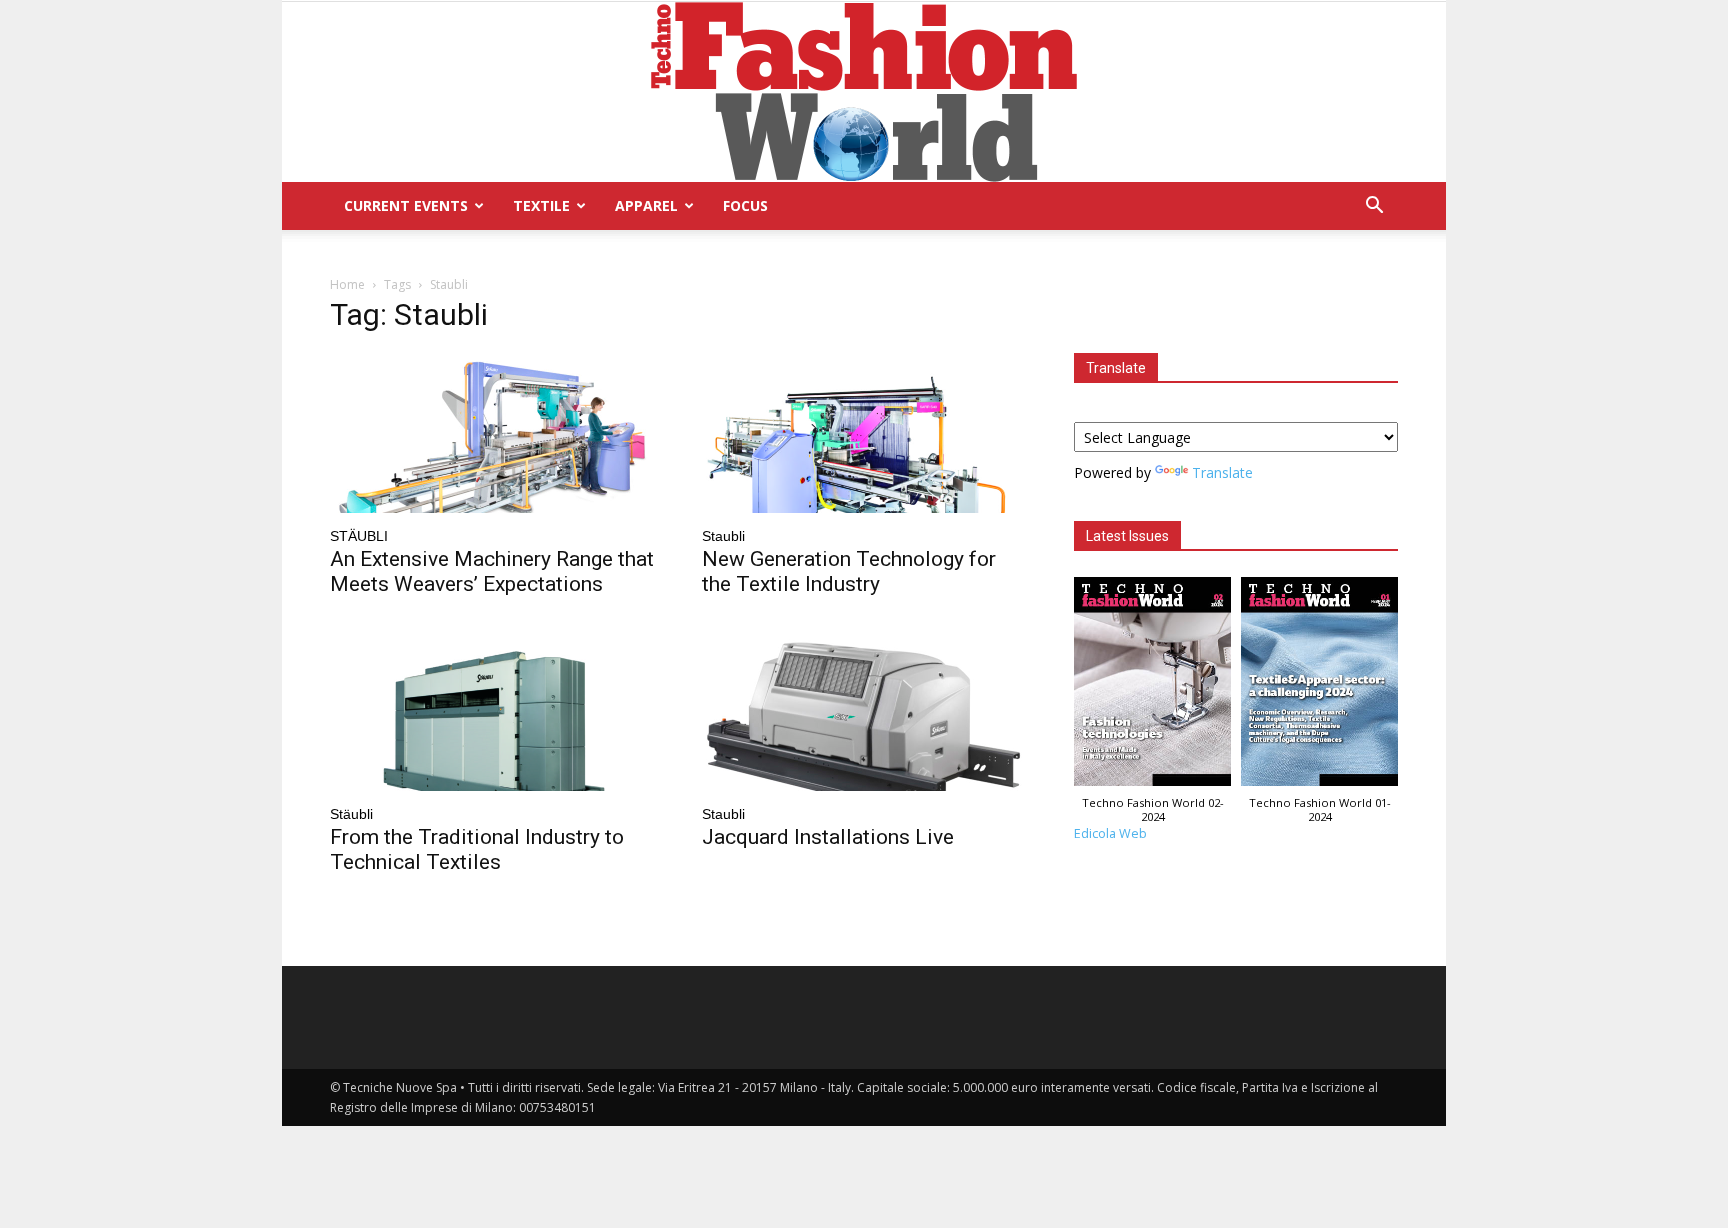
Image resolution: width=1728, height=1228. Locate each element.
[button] (1374, 207)
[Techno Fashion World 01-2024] (1319, 686)
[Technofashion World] (864, 92)
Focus (745, 205)
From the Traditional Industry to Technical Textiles (477, 849)
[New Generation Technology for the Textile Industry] (864, 433)
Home (347, 284)
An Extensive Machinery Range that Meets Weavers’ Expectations (492, 571)
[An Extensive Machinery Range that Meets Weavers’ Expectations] (492, 433)
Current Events (406, 205)
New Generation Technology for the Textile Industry (849, 571)
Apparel (646, 205)
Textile (541, 205)
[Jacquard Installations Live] (864, 711)
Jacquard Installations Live (828, 837)
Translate (1222, 472)
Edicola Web (1110, 833)
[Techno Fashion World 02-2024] (1152, 686)
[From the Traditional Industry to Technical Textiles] (492, 711)
